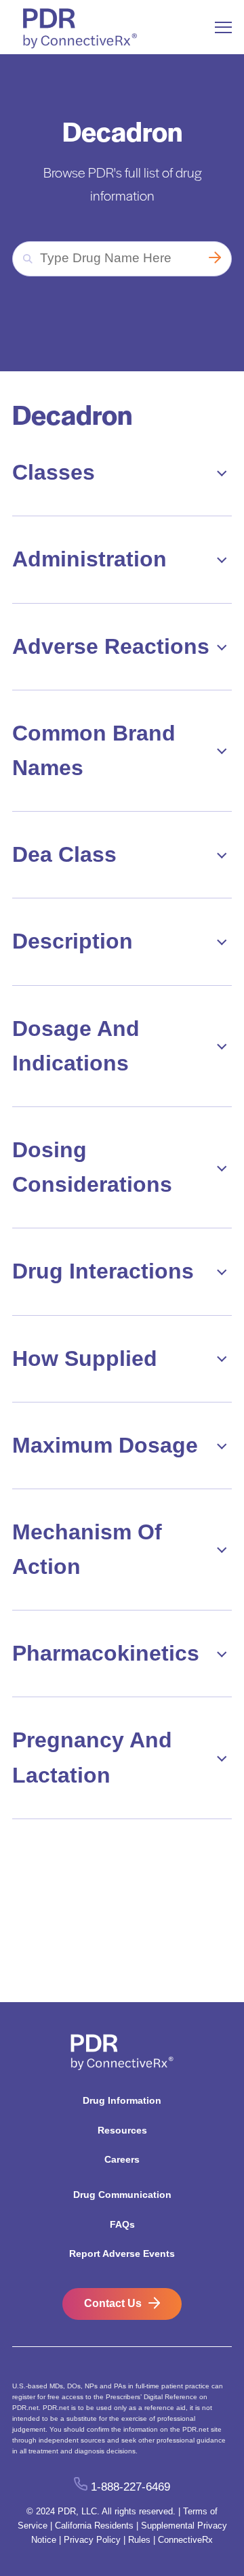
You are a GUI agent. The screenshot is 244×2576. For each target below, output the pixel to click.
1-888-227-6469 (130, 2487)
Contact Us (113, 2303)
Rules (139, 2540)
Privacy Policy (92, 2540)
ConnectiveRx (185, 2540)
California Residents (94, 2526)
